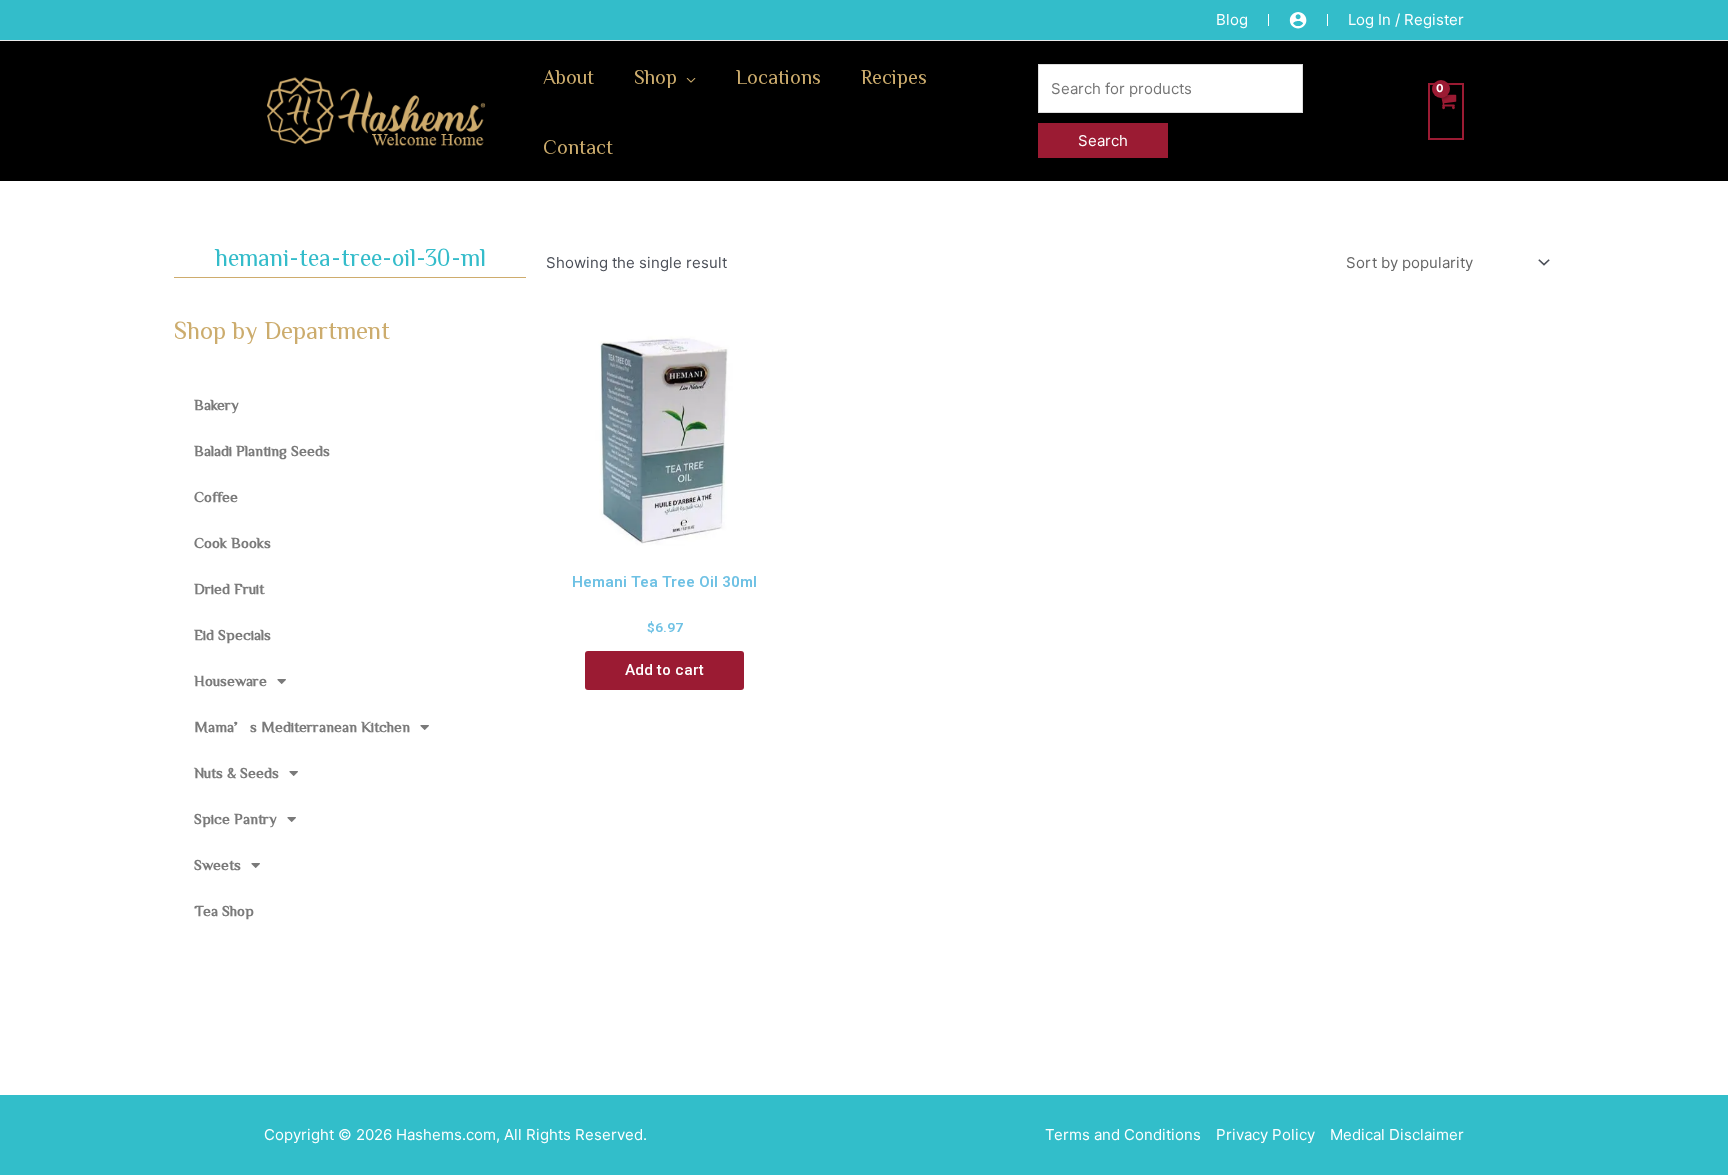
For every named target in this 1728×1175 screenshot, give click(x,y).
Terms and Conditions (1123, 1134)
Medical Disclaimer (1397, 1134)
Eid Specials (232, 634)
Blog (1232, 19)
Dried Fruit (229, 588)
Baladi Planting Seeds (262, 450)
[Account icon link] (1298, 20)
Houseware (230, 680)
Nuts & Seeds (236, 772)
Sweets (217, 864)
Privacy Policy (1265, 1134)
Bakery (216, 404)
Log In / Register (1406, 19)
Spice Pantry (235, 818)
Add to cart (664, 670)
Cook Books (232, 542)
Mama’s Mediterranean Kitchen (302, 726)
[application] (686, 76)
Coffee (216, 496)
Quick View (664, 539)
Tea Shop (224, 910)
